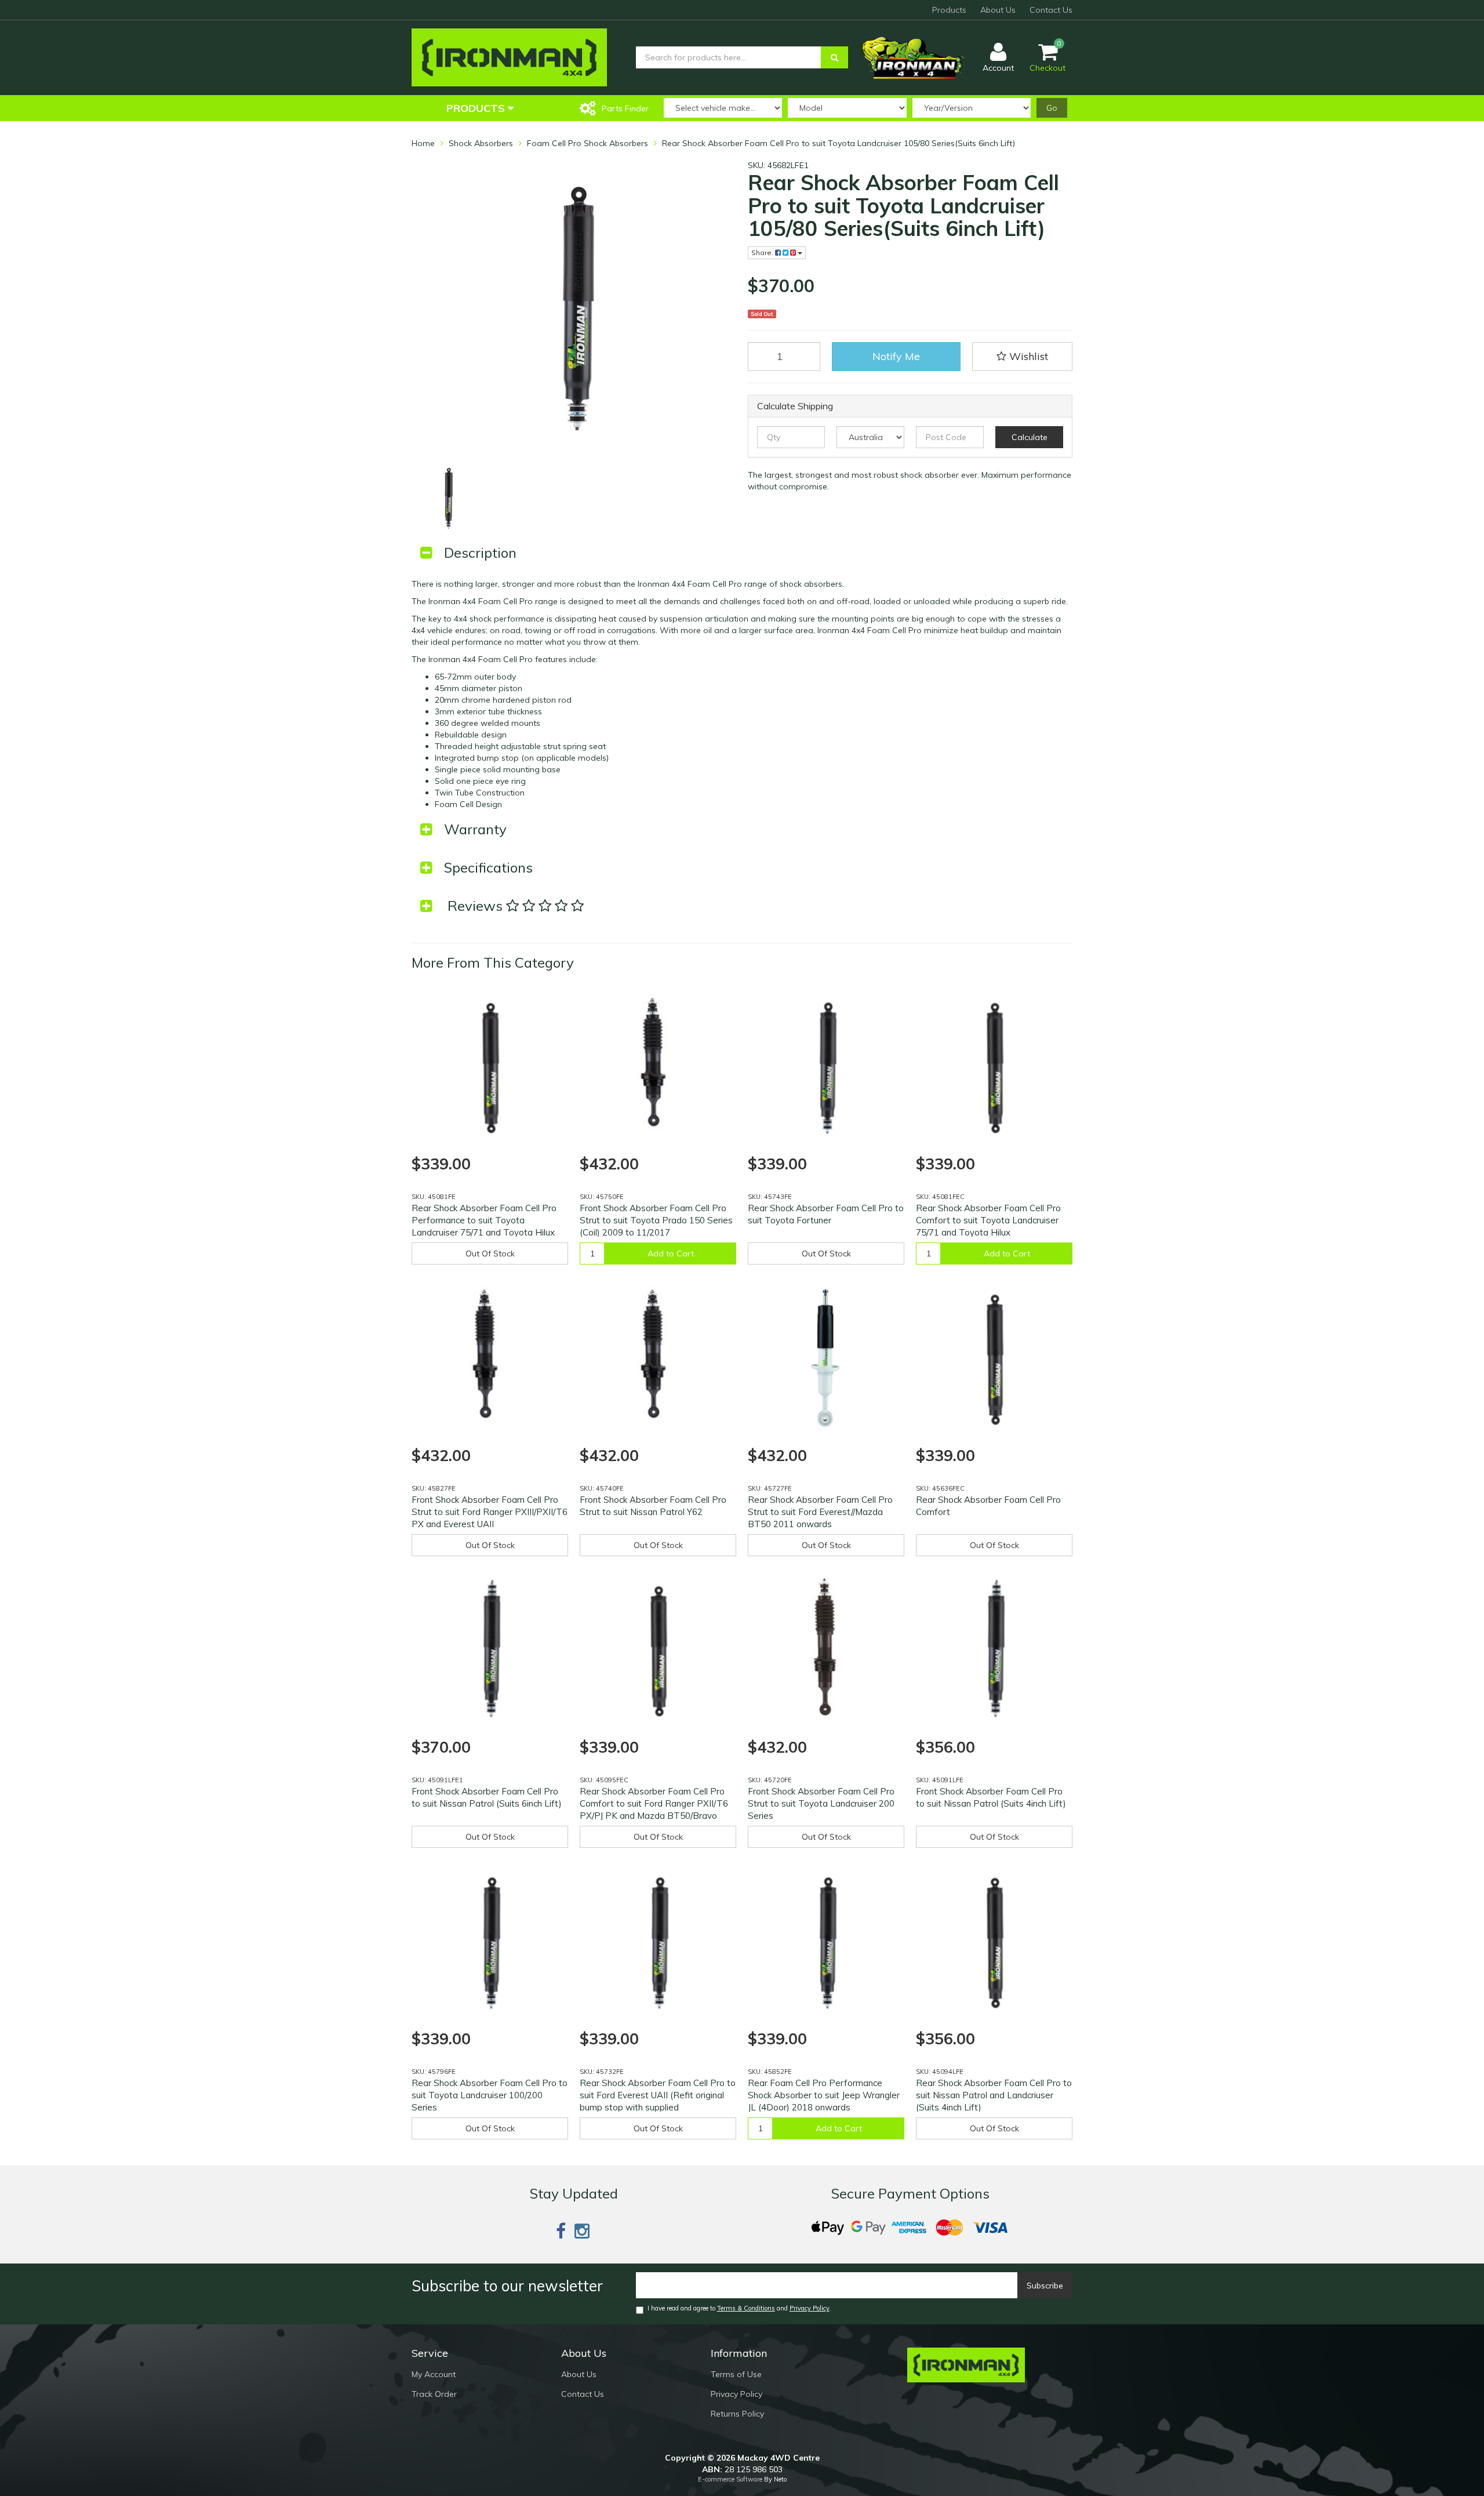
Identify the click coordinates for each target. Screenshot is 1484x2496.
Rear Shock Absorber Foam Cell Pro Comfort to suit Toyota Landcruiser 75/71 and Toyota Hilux (988, 1220)
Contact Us (1051, 10)
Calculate (1030, 437)
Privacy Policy (810, 2308)
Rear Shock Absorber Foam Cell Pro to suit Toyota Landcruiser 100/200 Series (490, 2095)
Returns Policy (737, 2414)
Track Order (434, 2394)
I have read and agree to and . (739, 2308)
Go (1052, 108)
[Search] (834, 57)
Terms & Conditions (746, 2308)
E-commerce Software (730, 2479)
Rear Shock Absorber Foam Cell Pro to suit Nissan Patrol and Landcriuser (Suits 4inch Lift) (994, 2095)
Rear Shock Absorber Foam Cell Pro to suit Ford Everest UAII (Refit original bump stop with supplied (658, 2095)
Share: (763, 252)
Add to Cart (671, 1254)
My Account (434, 2374)
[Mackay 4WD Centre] (509, 57)
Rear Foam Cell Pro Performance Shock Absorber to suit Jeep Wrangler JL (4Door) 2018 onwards (824, 2095)
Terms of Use (736, 2374)
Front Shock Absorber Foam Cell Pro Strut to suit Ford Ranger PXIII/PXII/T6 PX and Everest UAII (490, 1512)
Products (949, 10)
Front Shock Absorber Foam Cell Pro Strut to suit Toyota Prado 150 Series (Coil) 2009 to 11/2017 (656, 1220)
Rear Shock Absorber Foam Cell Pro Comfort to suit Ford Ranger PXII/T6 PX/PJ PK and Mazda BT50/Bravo (654, 1803)
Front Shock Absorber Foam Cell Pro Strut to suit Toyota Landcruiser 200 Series (821, 1803)
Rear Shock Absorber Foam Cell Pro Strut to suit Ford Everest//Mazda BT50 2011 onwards (820, 1512)
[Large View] (448, 497)
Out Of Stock (490, 1254)
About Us (998, 10)
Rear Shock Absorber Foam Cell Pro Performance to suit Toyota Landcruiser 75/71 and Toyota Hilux (484, 1220)
